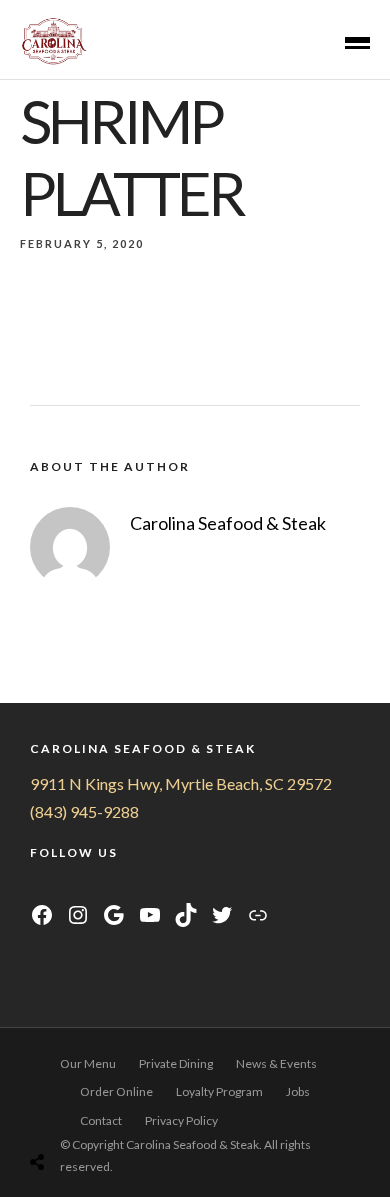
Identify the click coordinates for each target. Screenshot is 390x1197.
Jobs (298, 1091)
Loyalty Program (219, 1091)
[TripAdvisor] (114, 887)
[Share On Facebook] (52, 1111)
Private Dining (176, 1063)
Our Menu (88, 1063)
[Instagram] (64, 887)
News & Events (276, 1063)
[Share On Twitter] (80, 1111)
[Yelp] (138, 887)
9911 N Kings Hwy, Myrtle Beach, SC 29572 (181, 783)
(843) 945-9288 (84, 811)
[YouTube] (89, 887)
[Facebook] (39, 887)
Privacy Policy (181, 1120)
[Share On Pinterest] (108, 1111)
